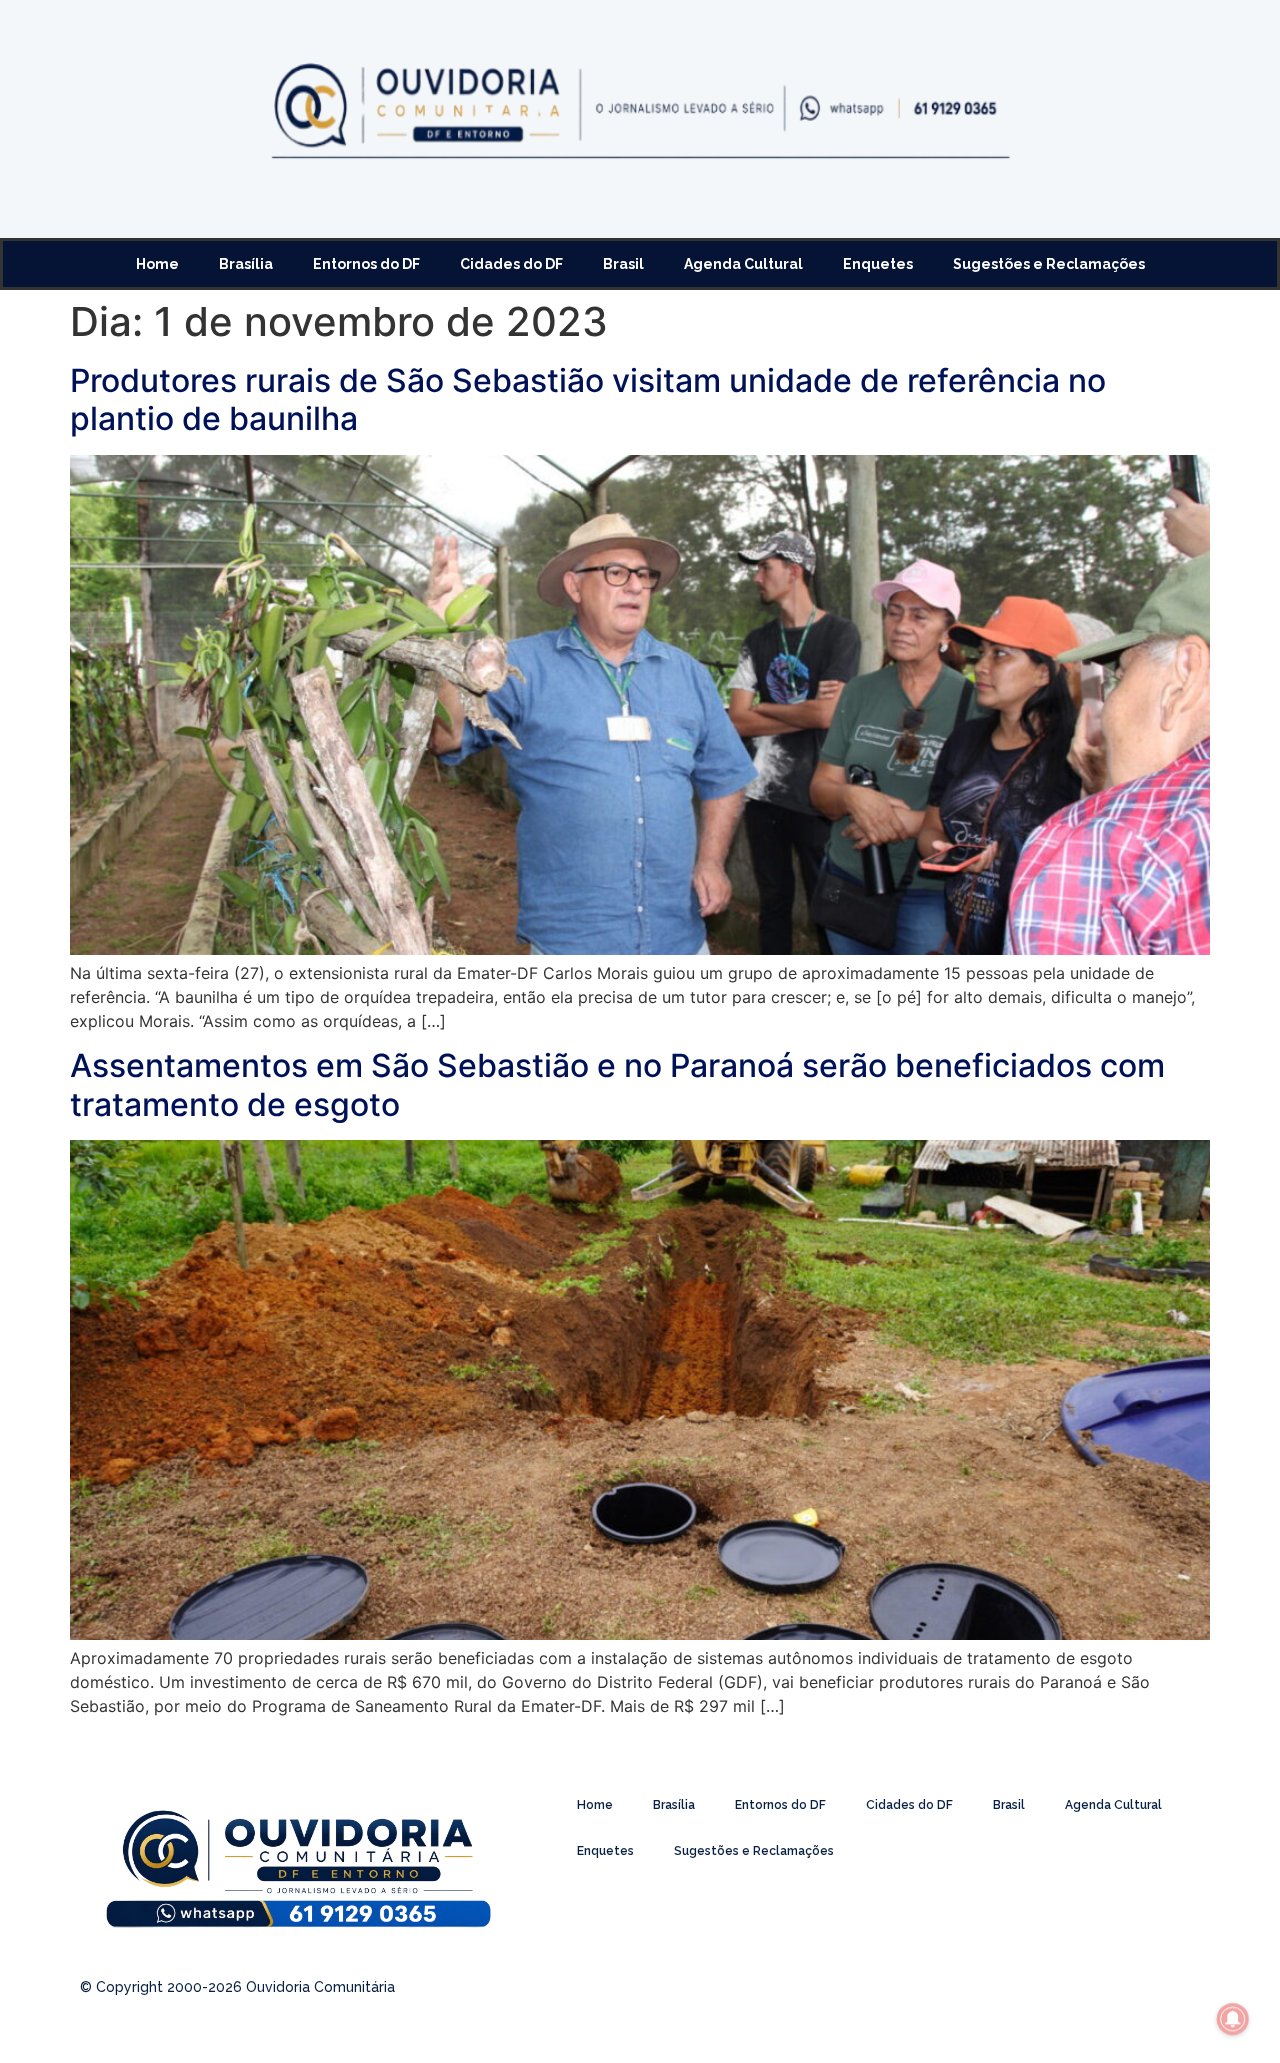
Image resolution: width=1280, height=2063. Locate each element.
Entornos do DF (366, 264)
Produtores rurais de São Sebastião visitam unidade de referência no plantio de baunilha (588, 399)
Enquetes (878, 264)
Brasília (246, 264)
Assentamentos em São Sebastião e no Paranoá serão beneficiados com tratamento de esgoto (617, 1084)
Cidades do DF (511, 264)
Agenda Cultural (743, 264)
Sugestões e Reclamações (1049, 264)
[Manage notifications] (1233, 2019)
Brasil (623, 264)
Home (157, 264)
